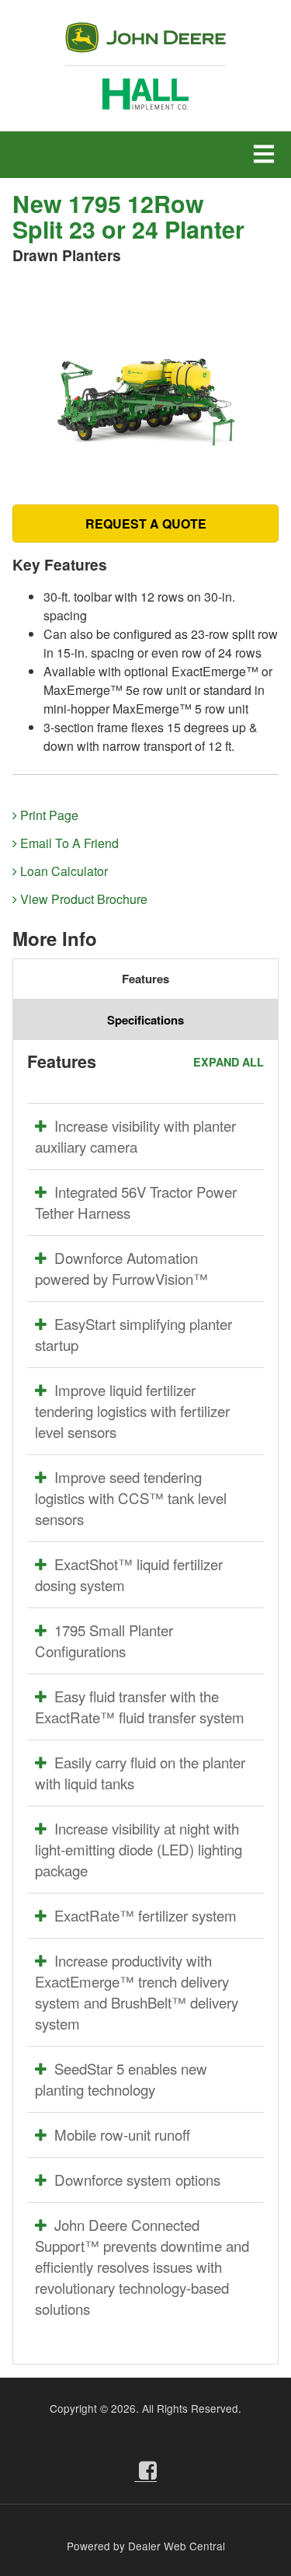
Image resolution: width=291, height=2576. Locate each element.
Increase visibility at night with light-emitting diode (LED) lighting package (139, 1849)
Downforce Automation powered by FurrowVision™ (121, 1268)
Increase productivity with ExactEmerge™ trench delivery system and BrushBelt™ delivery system (137, 1992)
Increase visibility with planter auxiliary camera (135, 1136)
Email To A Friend (68, 843)
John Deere (145, 44)
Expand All (229, 1062)
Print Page (48, 815)
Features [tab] (145, 979)
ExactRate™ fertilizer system (145, 1915)
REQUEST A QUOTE (146, 524)
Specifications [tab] (145, 1020)
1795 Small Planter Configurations (104, 1641)
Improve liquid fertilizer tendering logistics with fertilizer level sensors (132, 1411)
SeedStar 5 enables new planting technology (121, 2079)
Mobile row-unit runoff (122, 2134)
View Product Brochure (82, 899)
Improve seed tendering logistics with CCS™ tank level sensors (131, 1498)
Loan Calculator (62, 871)
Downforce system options (137, 2180)
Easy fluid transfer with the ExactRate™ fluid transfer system (140, 1707)
